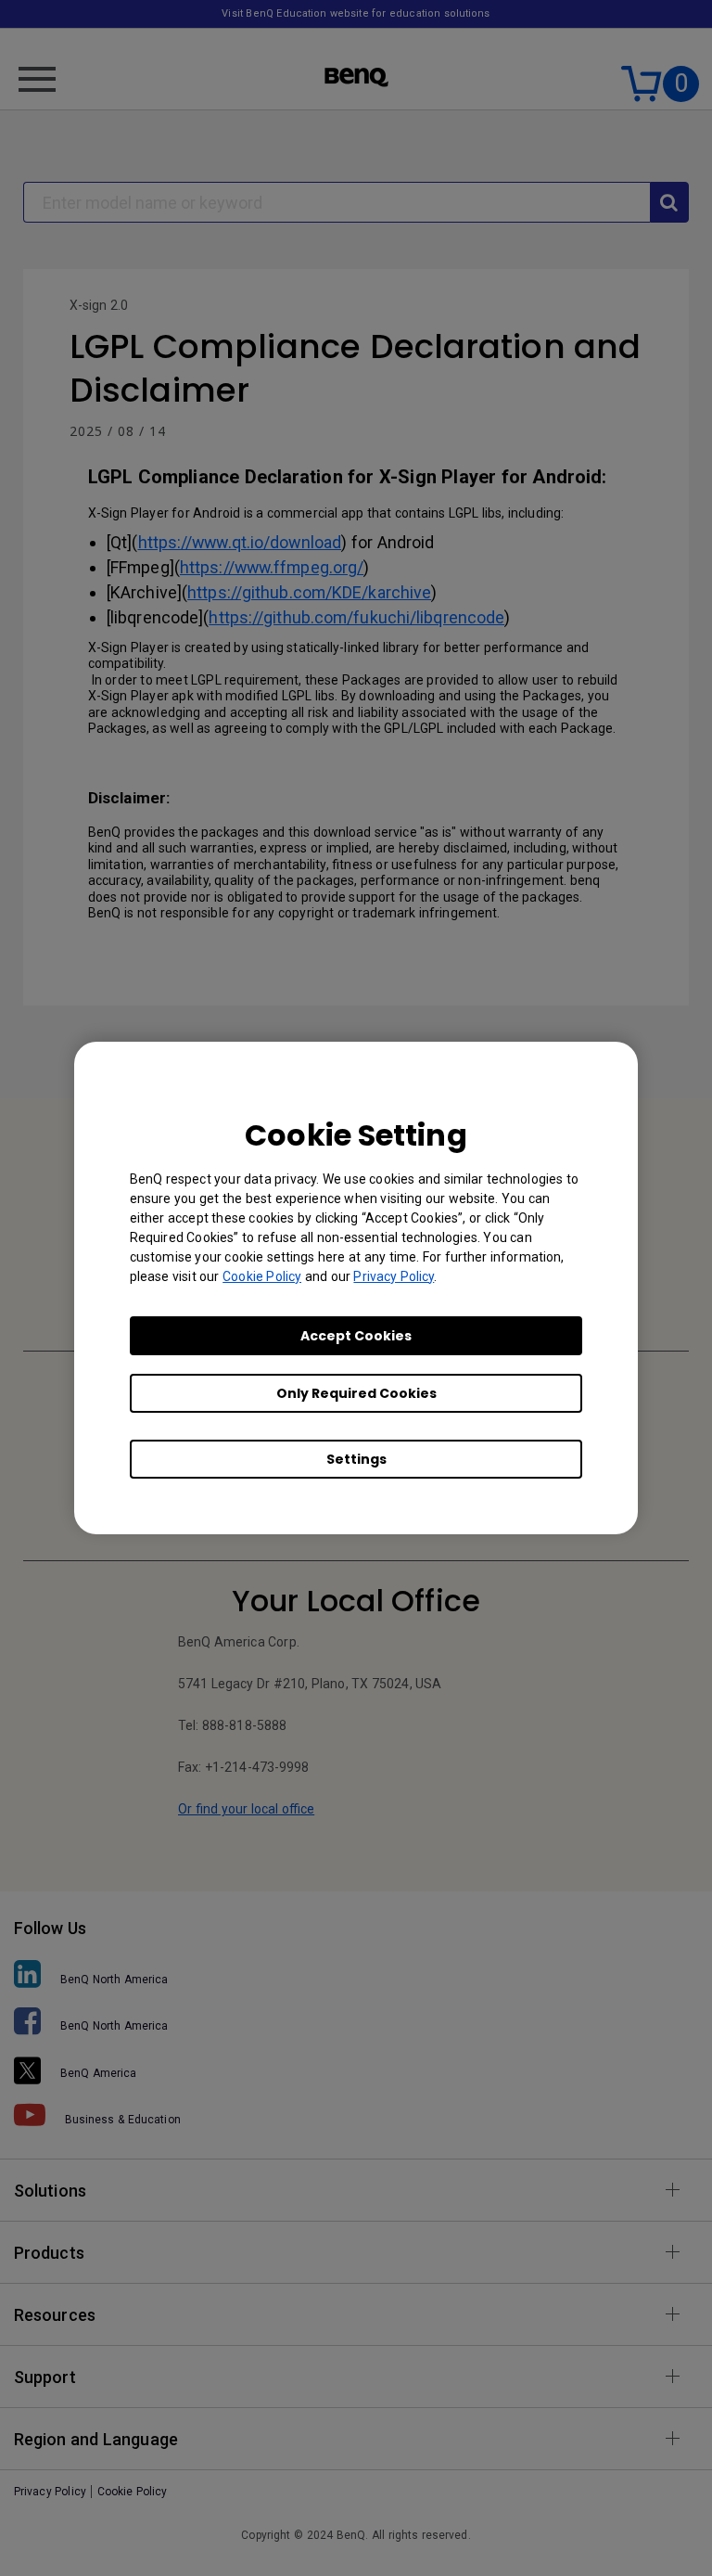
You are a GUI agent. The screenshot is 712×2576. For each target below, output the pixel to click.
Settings (356, 1459)
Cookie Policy (262, 1276)
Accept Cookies (356, 1336)
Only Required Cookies (356, 1393)
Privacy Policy (394, 1276)
